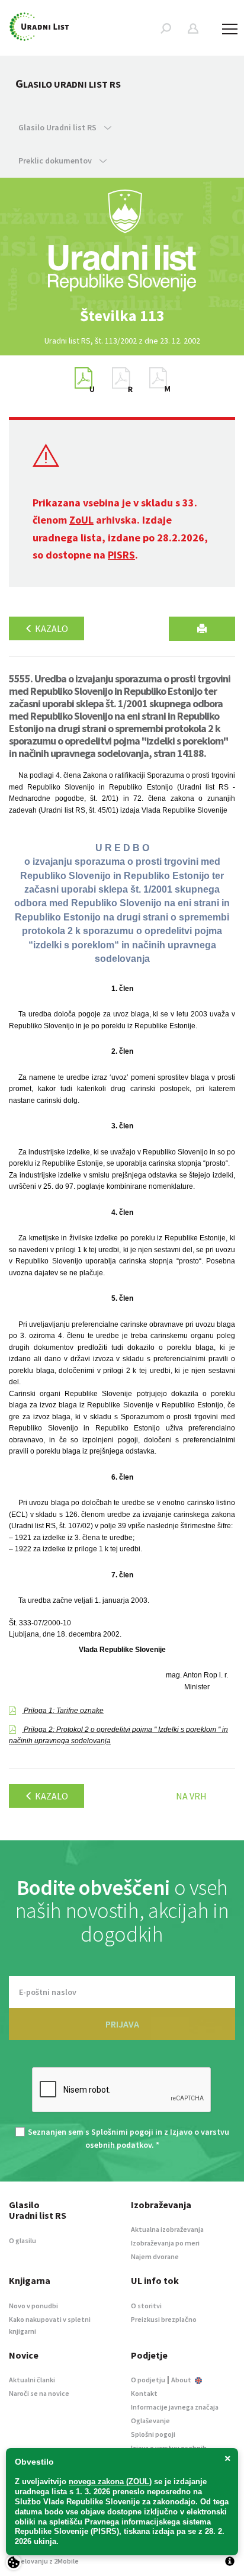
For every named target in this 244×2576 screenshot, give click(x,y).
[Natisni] (202, 629)
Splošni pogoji (153, 2434)
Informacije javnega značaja (175, 2407)
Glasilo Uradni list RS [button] (58, 127)
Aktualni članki (32, 2380)
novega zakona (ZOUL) (110, 2482)
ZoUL (81, 520)
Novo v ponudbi (33, 2306)
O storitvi (146, 2306)
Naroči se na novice (39, 2393)
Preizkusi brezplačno (164, 2319)
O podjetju (148, 2380)
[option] (122, 316)
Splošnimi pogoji (122, 2132)
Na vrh (191, 1796)
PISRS (121, 555)
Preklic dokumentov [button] (56, 161)
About (182, 2380)
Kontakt (144, 2393)
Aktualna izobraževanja (167, 2229)
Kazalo (51, 628)
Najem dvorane (155, 2256)
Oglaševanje (150, 2421)
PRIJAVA (122, 2024)
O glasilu (23, 2240)
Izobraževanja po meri (165, 2243)
